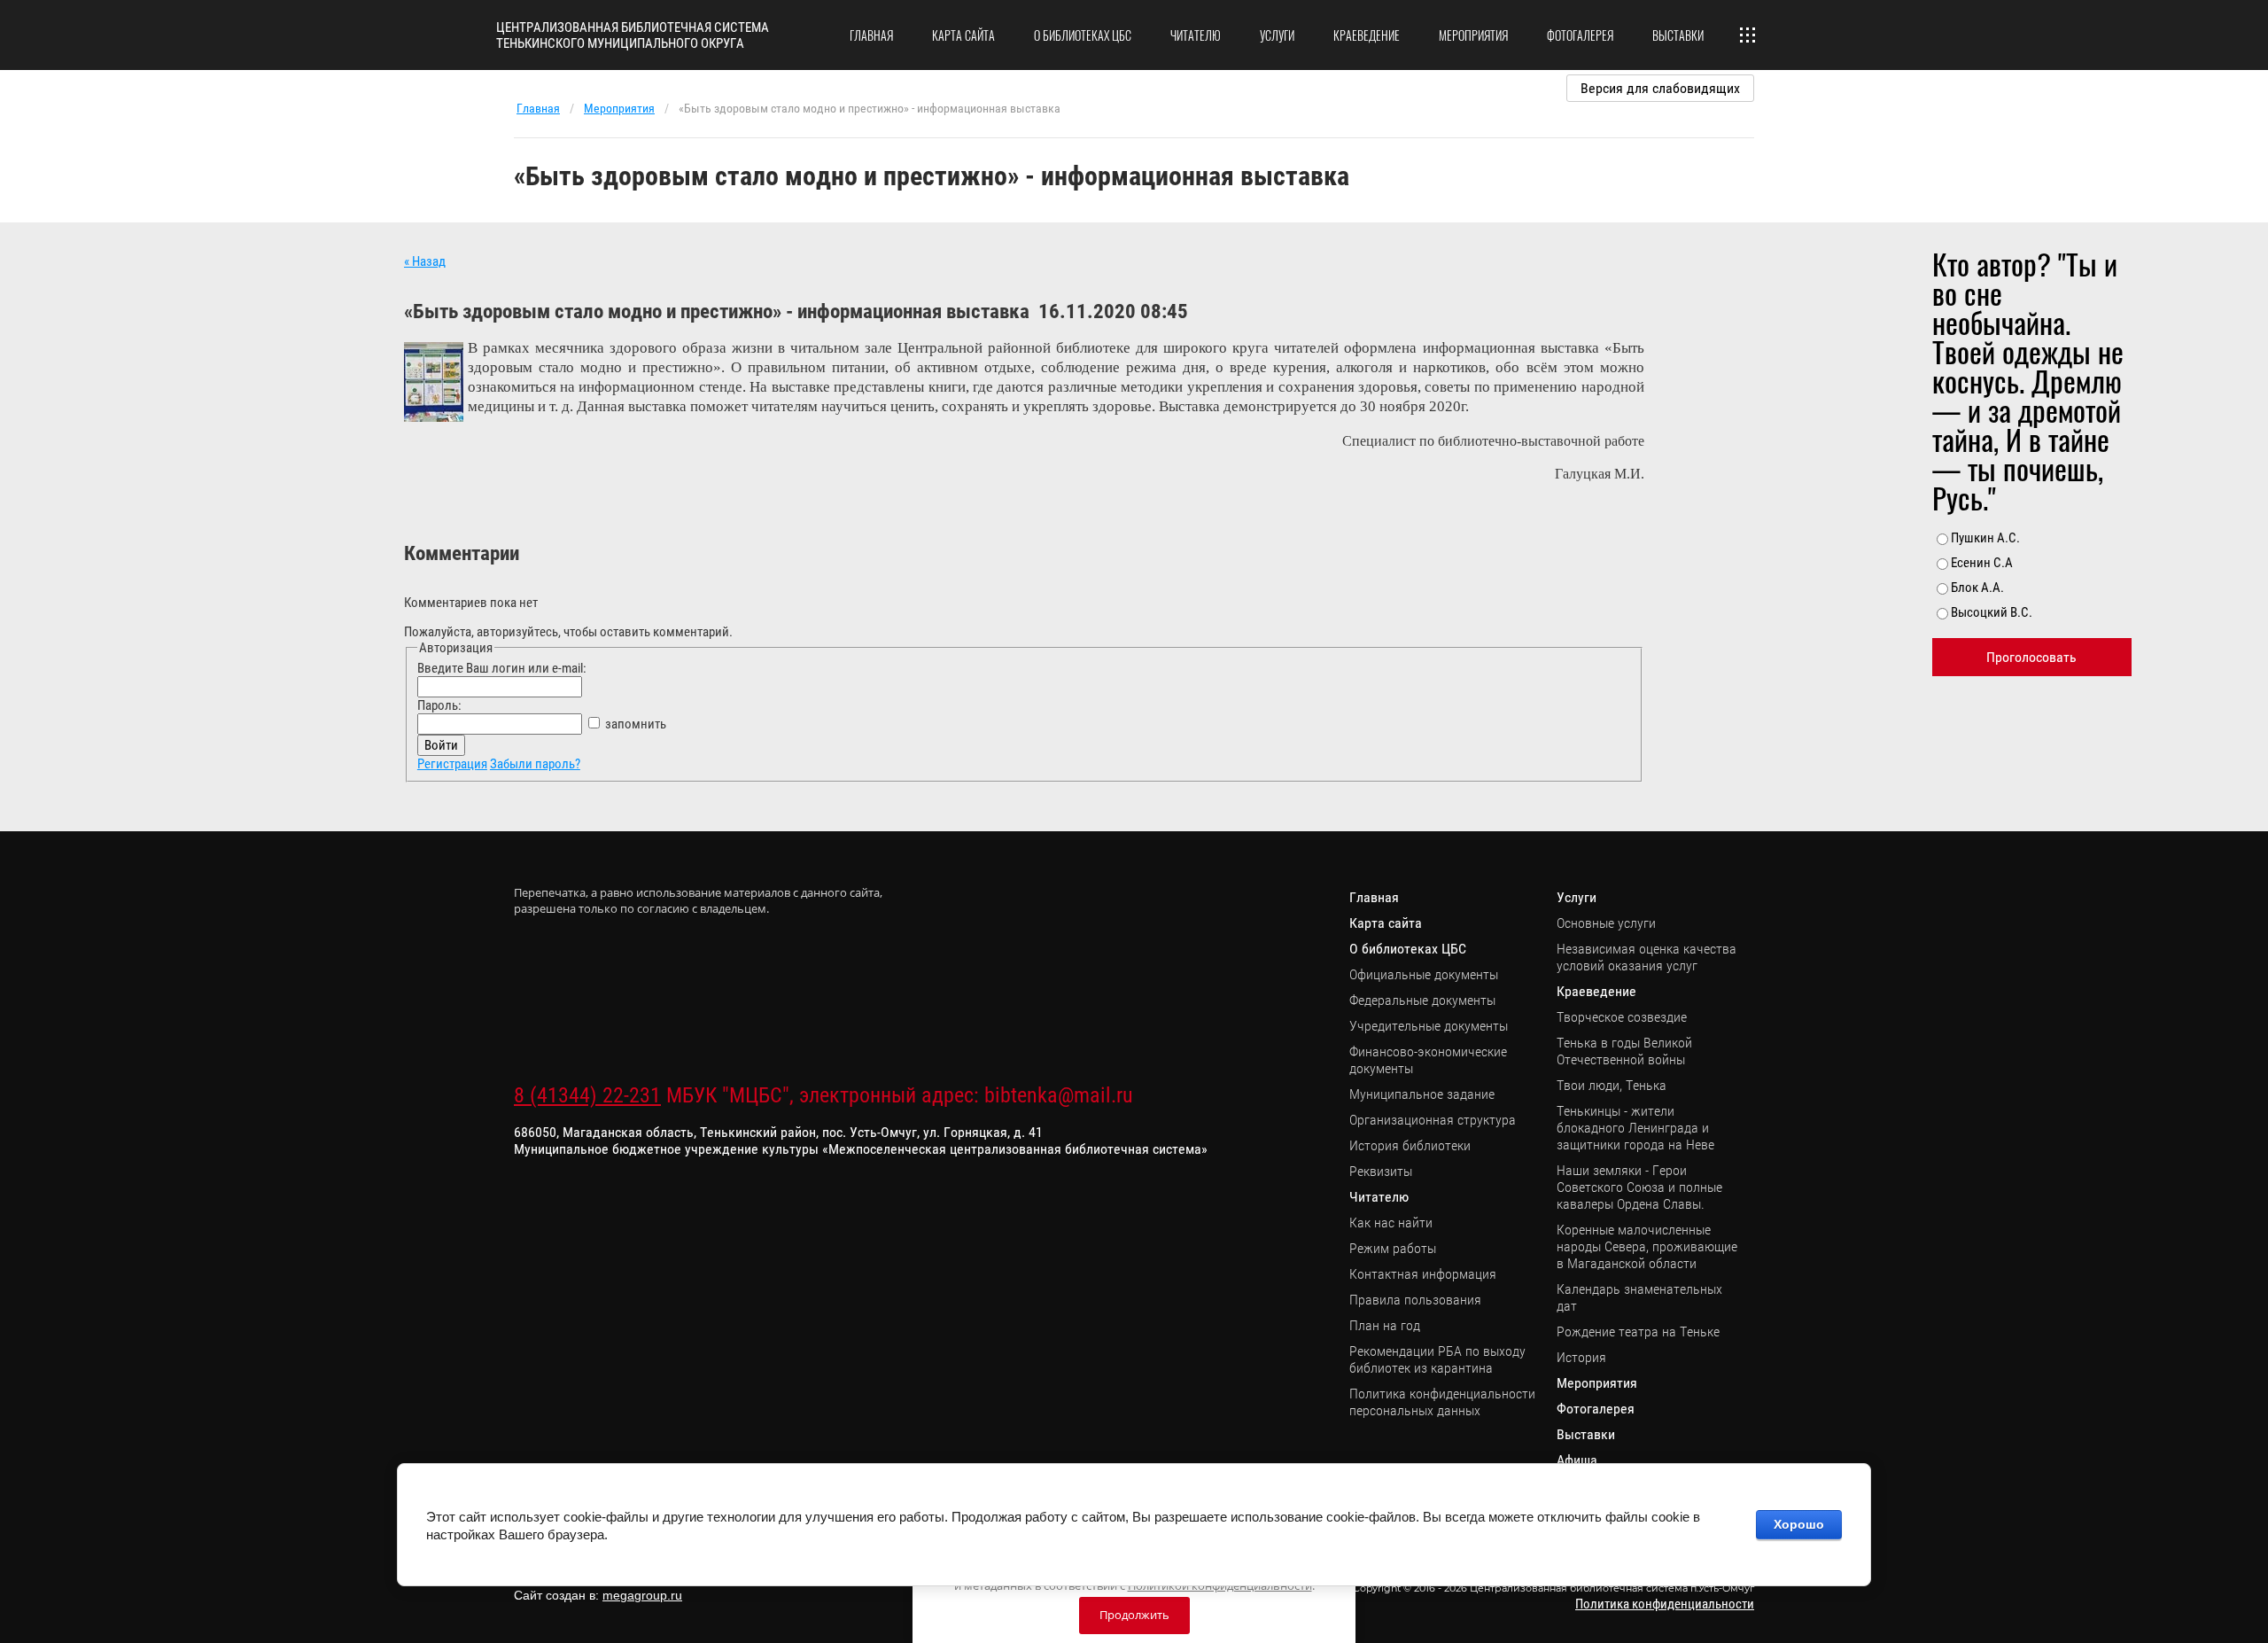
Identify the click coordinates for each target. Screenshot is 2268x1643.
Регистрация (452, 764)
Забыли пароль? (535, 764)
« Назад (425, 261)
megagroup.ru (642, 1595)
